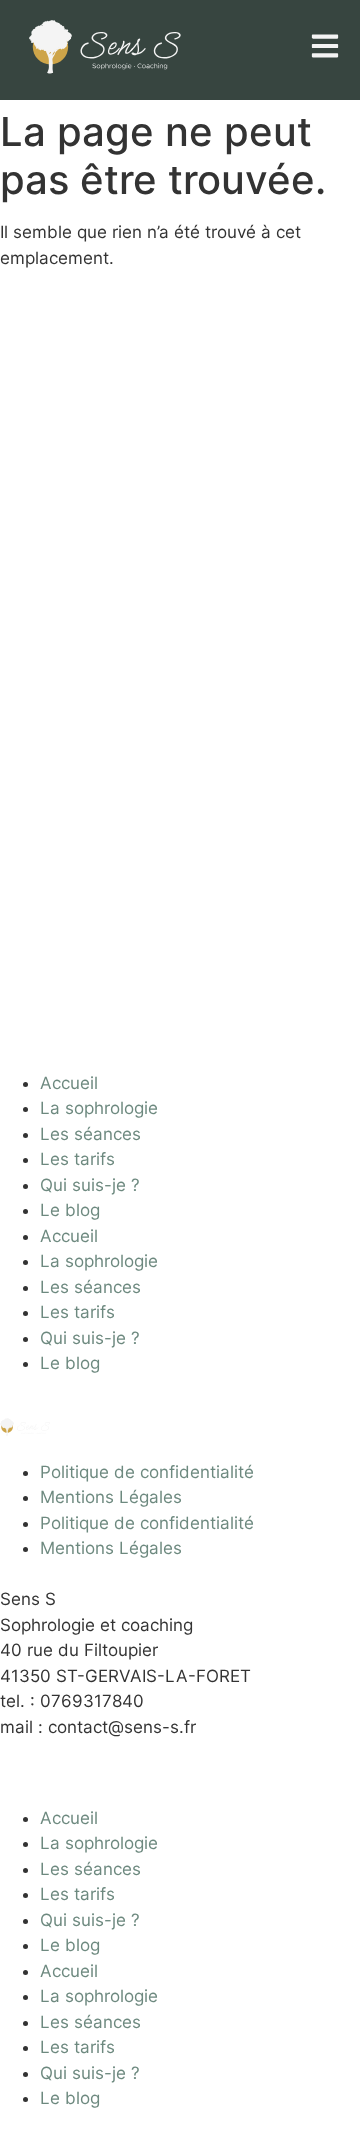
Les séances (90, 1134)
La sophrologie (99, 1108)
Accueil (69, 1083)
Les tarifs (77, 1159)
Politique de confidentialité (147, 1472)
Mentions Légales (111, 1497)
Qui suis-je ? (90, 1185)
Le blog (70, 1210)
